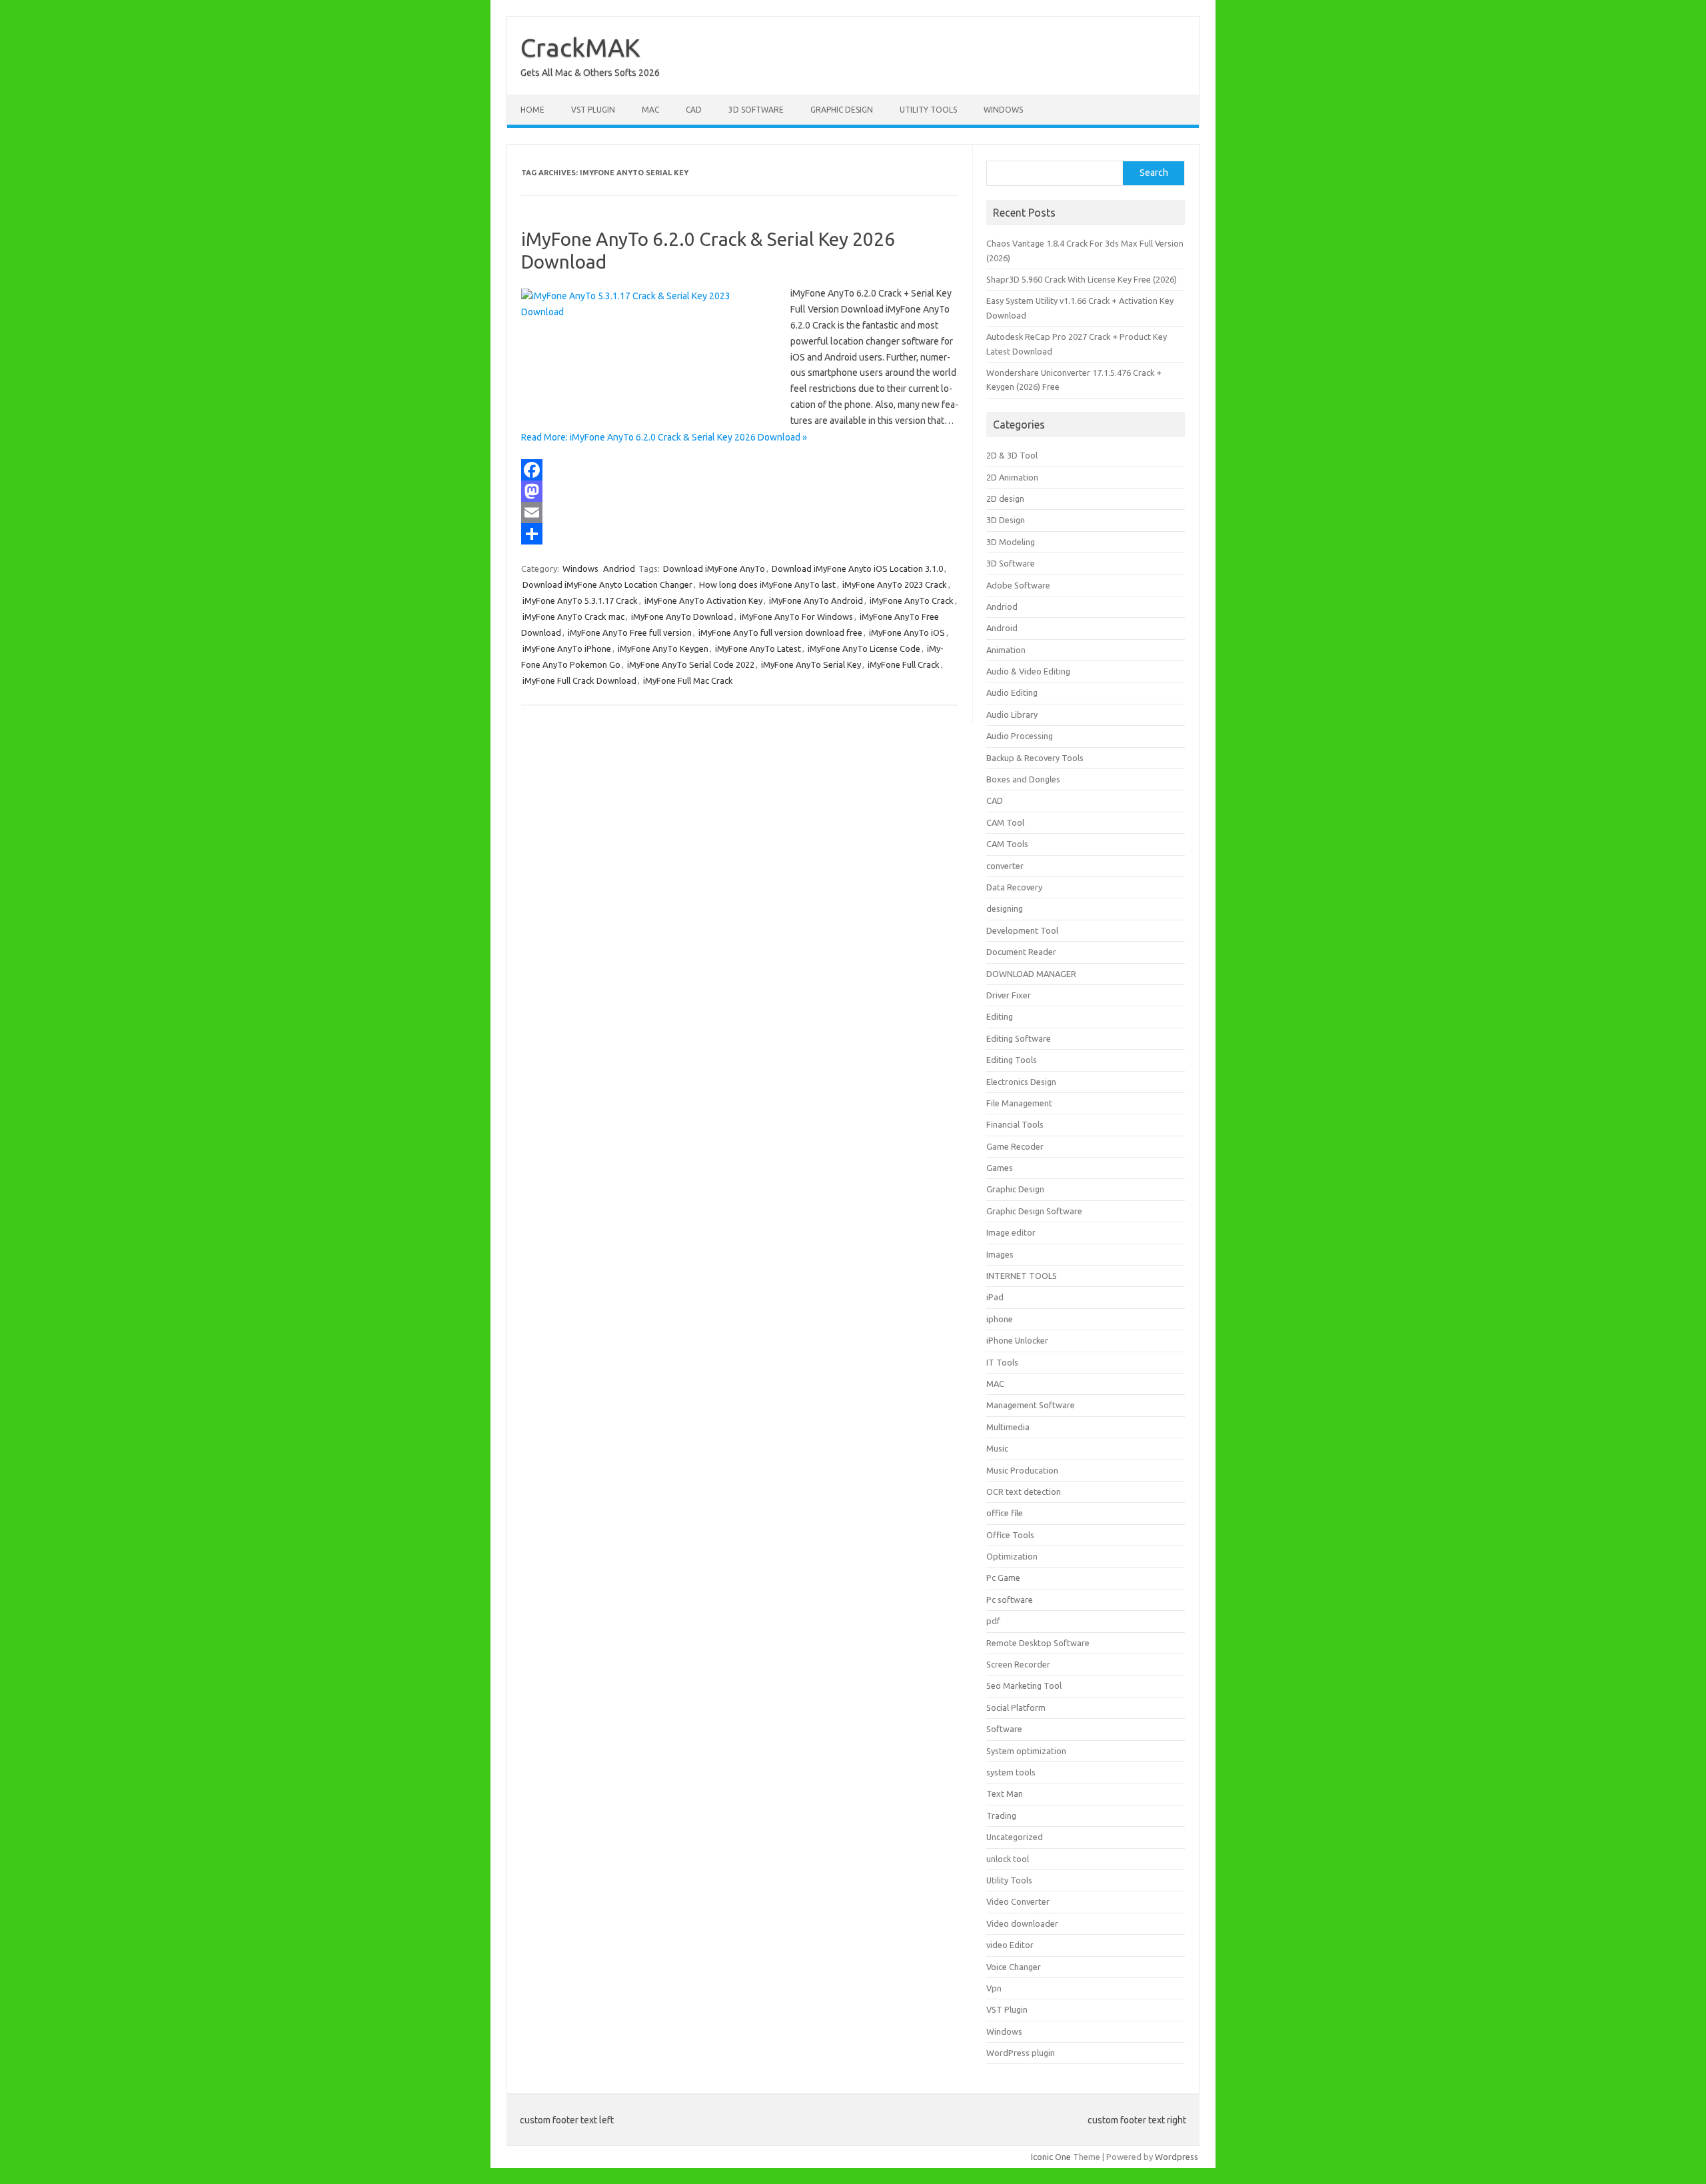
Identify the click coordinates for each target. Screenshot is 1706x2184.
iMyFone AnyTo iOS (907, 632)
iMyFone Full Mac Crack (688, 680)
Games (1000, 1168)
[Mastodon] (740, 491)
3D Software (756, 110)
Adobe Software (1018, 585)
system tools (1011, 1772)
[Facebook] (740, 470)
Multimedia (1008, 1427)
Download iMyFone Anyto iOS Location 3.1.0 (857, 568)
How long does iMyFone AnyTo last (767, 584)
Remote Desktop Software (1038, 1643)
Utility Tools (928, 110)
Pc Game (1003, 1578)
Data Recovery (1014, 887)
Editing (1000, 1016)
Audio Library (1012, 714)
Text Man (1005, 1793)
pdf (993, 1621)
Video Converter (1018, 1901)
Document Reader (1021, 952)
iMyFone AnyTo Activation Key (703, 600)
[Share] (740, 534)
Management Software (1031, 1405)
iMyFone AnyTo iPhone (567, 648)
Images (1000, 1254)
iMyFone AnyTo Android (816, 600)
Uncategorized (1015, 1837)
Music (997, 1448)
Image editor (1011, 1232)
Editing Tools (1012, 1060)
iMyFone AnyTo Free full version (630, 632)
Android (1002, 628)
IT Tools (1002, 1362)
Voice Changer (1014, 1967)
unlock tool (1008, 1859)
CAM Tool (1005, 822)
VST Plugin (593, 110)
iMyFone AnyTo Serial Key (811, 664)
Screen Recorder (1018, 1664)
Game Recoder (1015, 1146)
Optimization (1012, 1556)
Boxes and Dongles (1023, 779)
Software (1004, 1729)
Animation (1006, 650)
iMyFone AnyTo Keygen (663, 648)
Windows (1003, 110)
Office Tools (1010, 1535)
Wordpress (1177, 2157)
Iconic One (1051, 2157)
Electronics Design (1021, 1082)
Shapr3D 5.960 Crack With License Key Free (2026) (1082, 279)
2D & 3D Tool (1012, 455)
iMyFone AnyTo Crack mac (573, 616)
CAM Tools (1007, 844)
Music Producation (1022, 1470)
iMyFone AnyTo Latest (758, 648)
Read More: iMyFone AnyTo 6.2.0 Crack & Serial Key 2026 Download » (664, 437)
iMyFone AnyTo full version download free (780, 632)
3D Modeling (1011, 542)
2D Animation (1012, 477)
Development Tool (1022, 930)
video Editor (1010, 1945)
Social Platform (1016, 1707)
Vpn (994, 1988)
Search (1154, 173)
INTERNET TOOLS (1022, 1276)
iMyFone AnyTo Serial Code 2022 (691, 664)
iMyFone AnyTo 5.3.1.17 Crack (580, 600)
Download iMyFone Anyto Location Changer (607, 584)
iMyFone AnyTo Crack (912, 600)
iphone (1000, 1319)
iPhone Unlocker (1017, 1340)
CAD (694, 110)
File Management (1019, 1103)
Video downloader (1022, 1923)
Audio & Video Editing (1028, 671)
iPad (995, 1297)
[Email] (740, 513)
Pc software (1010, 1600)
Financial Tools (1015, 1124)
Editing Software (1019, 1038)
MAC (650, 110)
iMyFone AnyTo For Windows (796, 616)
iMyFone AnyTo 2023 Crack (895, 584)
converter (1005, 866)
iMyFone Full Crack (904, 664)
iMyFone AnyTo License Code (864, 648)
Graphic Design (842, 110)
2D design (1005, 499)
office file (1005, 1513)
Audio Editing (1012, 692)
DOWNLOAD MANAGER (1031, 974)
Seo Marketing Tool (1024, 1685)
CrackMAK (580, 47)
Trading (1001, 1815)
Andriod (619, 568)
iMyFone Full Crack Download (579, 680)
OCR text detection (1024, 1492)
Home (532, 110)
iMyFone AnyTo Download (682, 616)
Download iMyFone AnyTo (714, 568)
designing (1005, 908)
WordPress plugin (1021, 2053)
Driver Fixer (1009, 995)
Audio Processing (1020, 736)
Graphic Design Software (1034, 1211)
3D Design (1006, 520)
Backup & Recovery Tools (1035, 758)
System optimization (1026, 1751)
